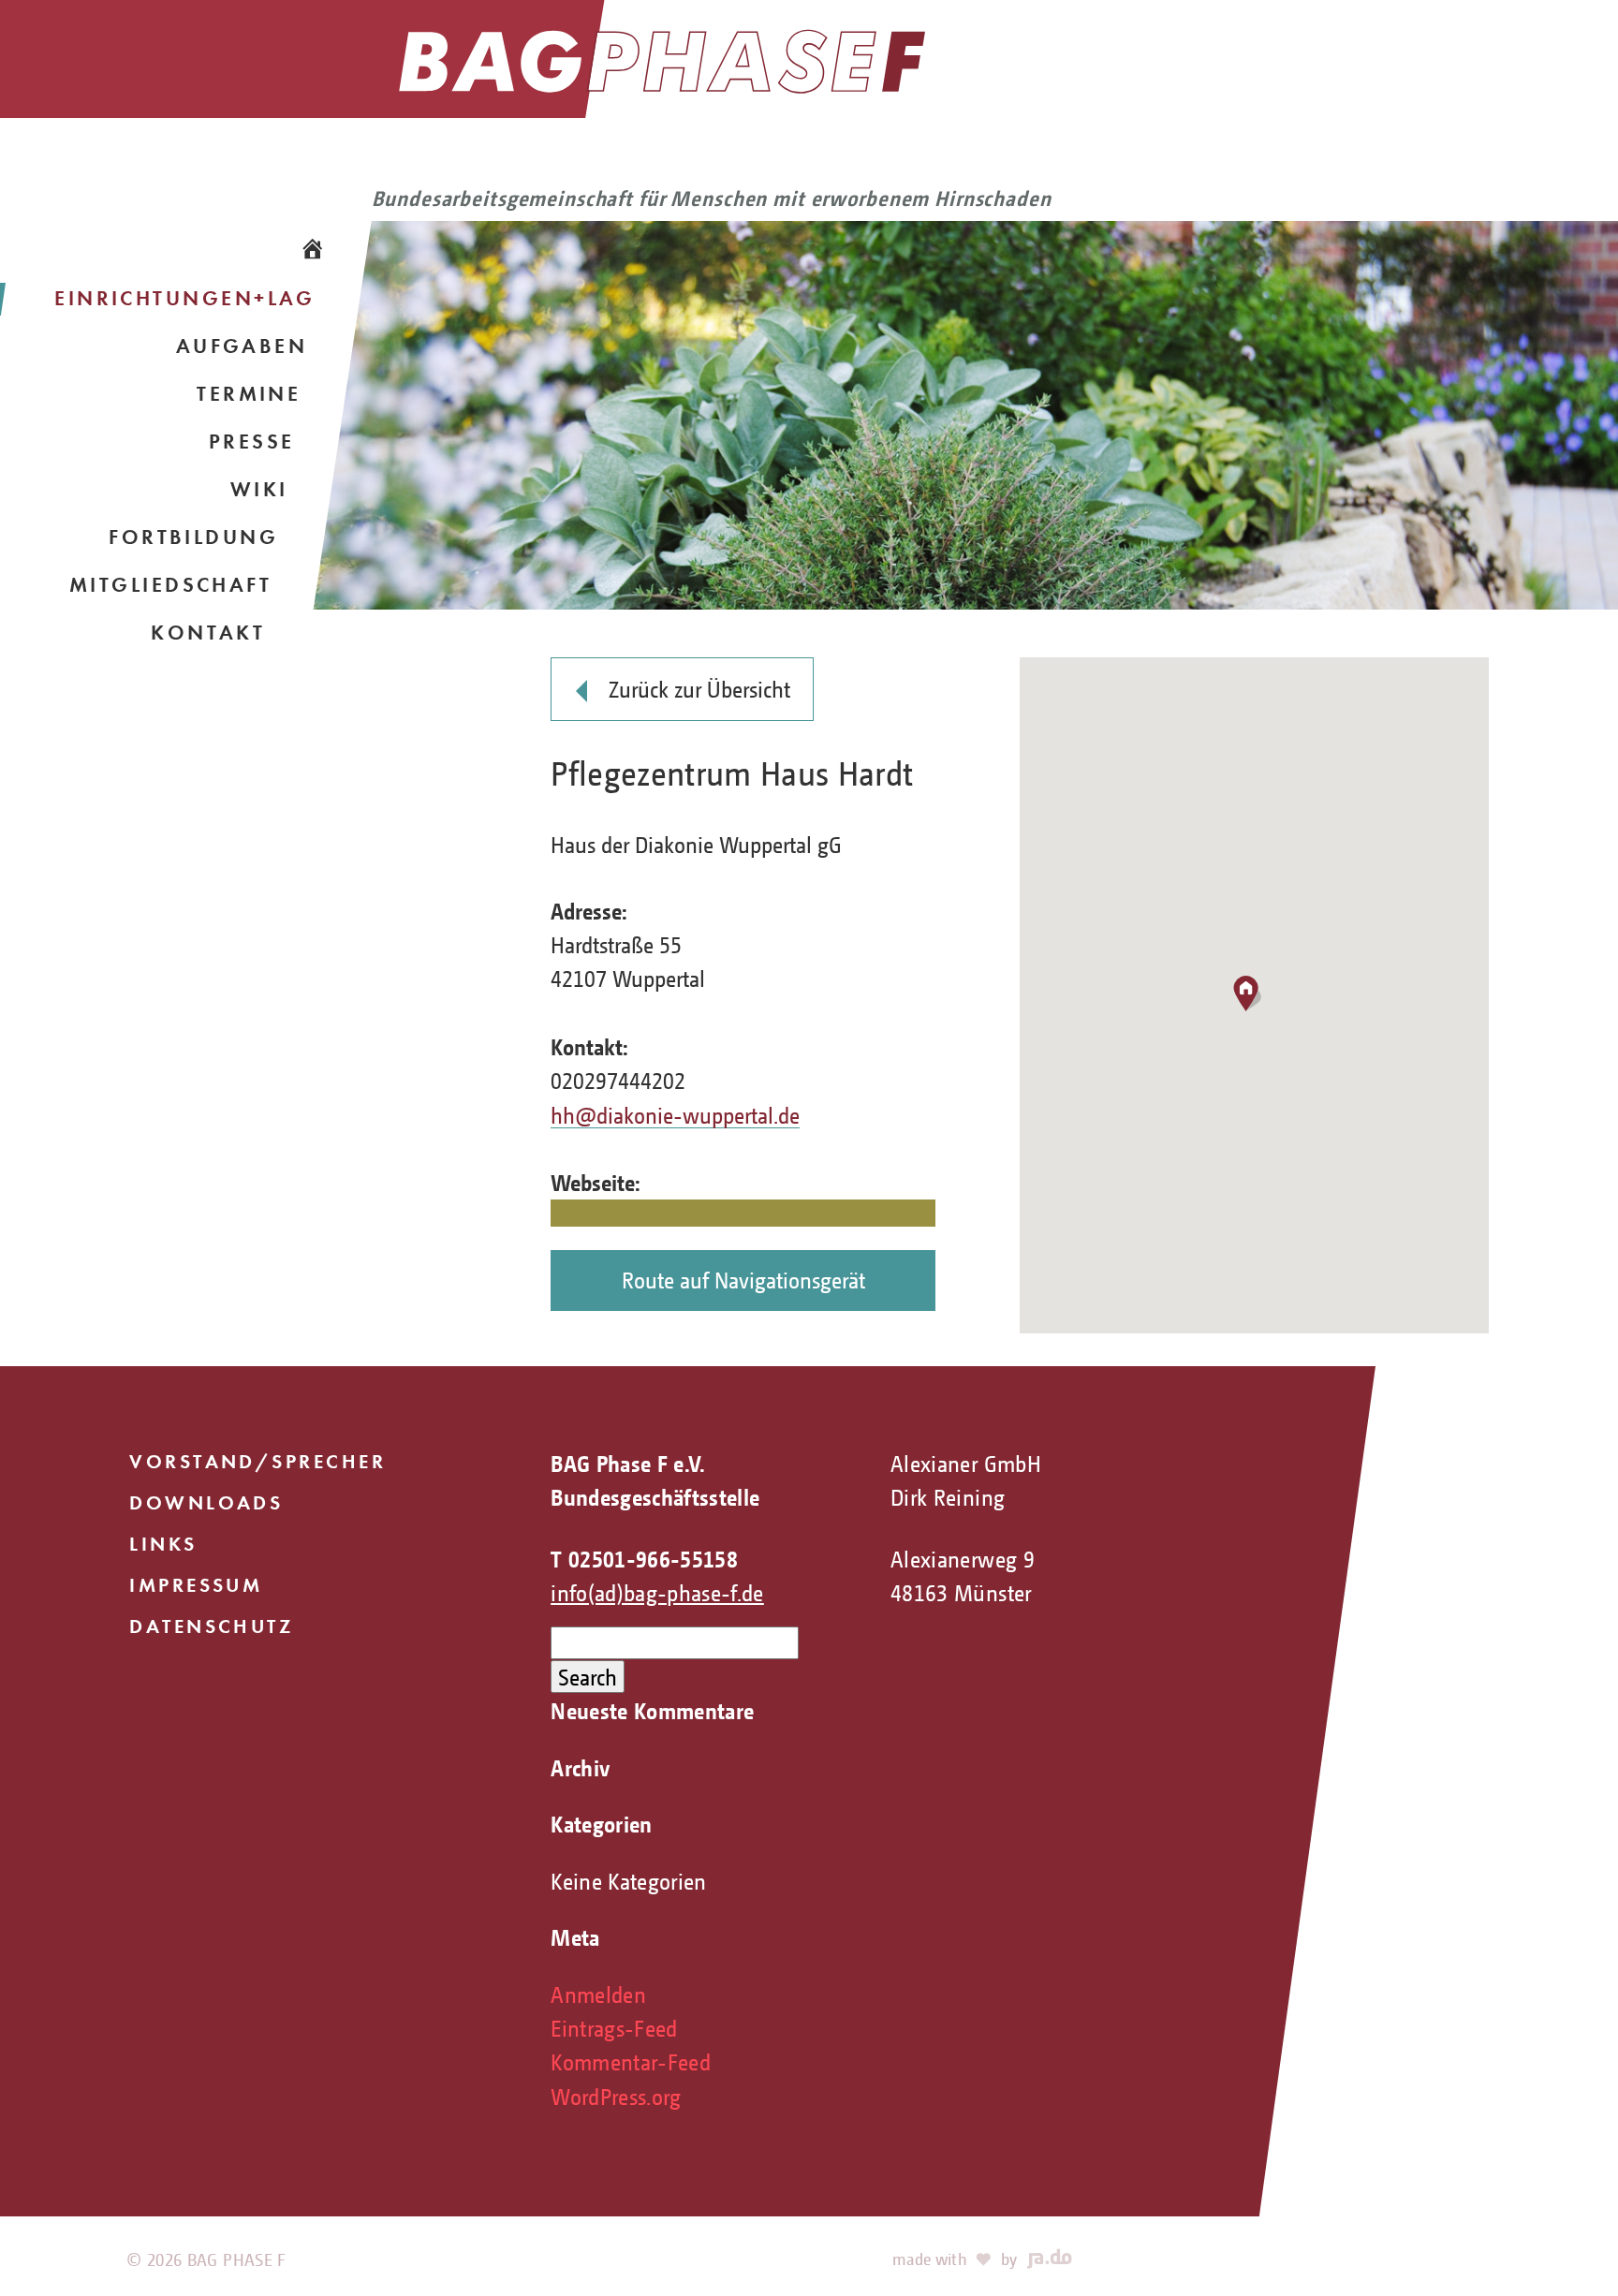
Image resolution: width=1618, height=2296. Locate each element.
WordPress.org (616, 2096)
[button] (1254, 996)
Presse (252, 442)
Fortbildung (193, 537)
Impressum (196, 1585)
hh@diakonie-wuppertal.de (675, 1115)
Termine (249, 394)
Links (163, 1544)
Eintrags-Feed (614, 2028)
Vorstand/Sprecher (257, 1461)
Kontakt (208, 633)
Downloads (206, 1502)
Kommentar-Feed (631, 2061)
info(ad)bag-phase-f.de (657, 1592)
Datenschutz (211, 1626)
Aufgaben (242, 346)
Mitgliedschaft (170, 585)
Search (588, 1677)
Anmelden (598, 1994)
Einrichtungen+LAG (185, 298)
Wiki (259, 489)
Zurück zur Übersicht (699, 689)
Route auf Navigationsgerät (743, 1280)
